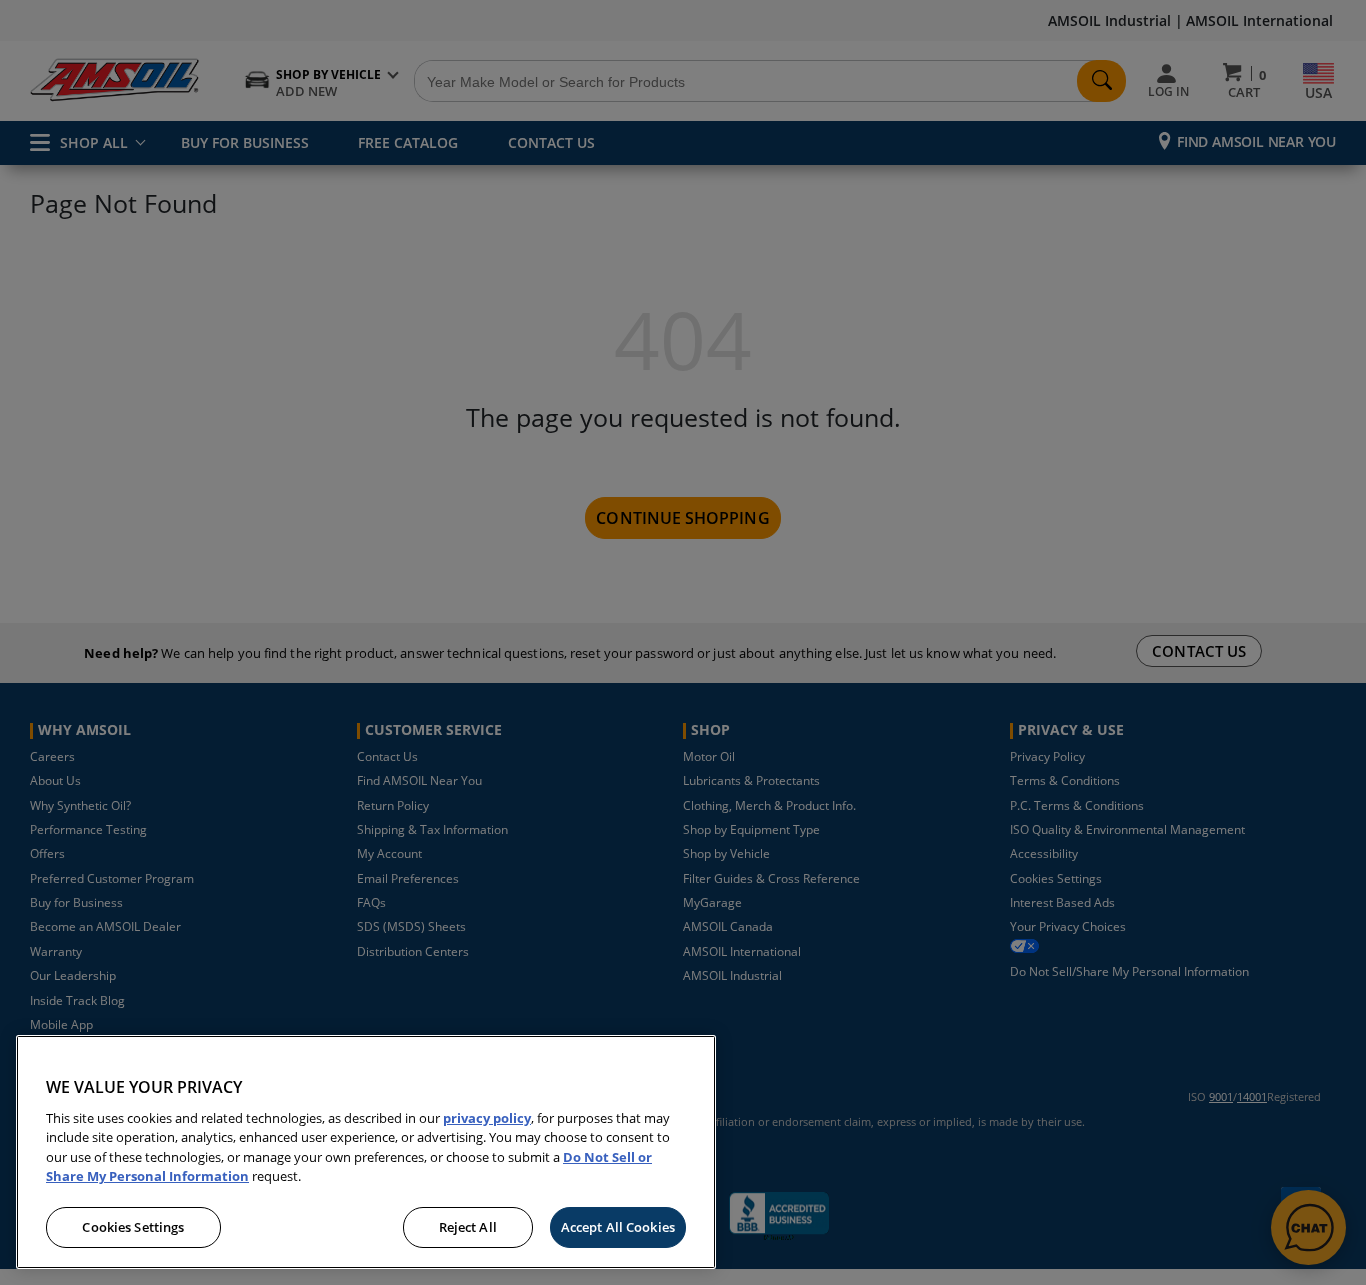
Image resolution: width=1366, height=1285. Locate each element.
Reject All (468, 1227)
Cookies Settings (133, 1227)
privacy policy (487, 1118)
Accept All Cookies (618, 1227)
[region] (366, 1152)
